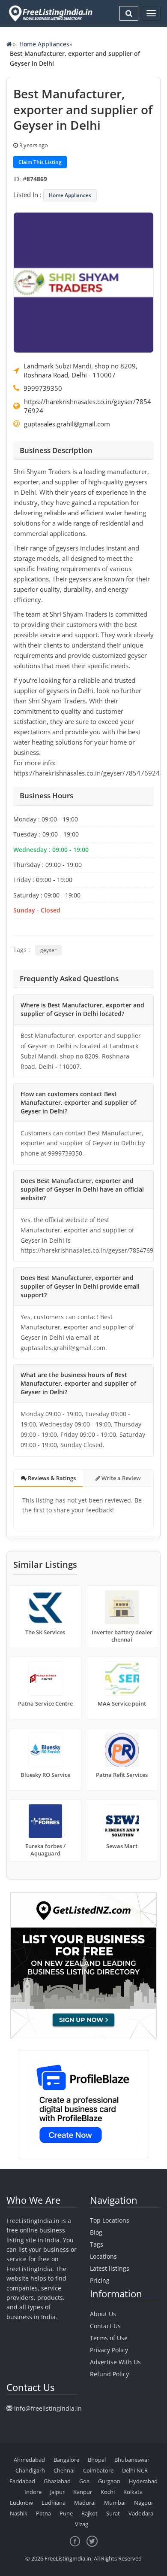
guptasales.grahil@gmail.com (67, 424)
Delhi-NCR (135, 2470)
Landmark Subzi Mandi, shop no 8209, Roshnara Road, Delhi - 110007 (81, 370)
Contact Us (105, 2326)
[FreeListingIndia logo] (51, 13)
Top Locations (110, 2220)
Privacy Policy (109, 2350)
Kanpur (83, 2492)
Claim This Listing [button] (40, 162)
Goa (84, 2481)
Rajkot (89, 2513)
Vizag (82, 2524)
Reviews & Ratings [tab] (51, 1478)
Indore (33, 2492)
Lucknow (21, 2503)
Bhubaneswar (132, 2460)
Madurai (85, 2503)
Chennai (64, 2470)
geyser (48, 950)
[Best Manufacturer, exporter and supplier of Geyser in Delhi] (83, 282)
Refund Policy (109, 2374)
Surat (113, 2513)
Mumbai (115, 2503)
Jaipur (57, 2492)
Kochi (108, 2492)
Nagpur (144, 2503)
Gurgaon (109, 2481)
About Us (103, 2314)
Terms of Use (109, 2338)
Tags (97, 2244)
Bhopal (97, 2460)
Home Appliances (44, 44)
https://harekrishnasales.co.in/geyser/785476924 (88, 406)
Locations (103, 2256)
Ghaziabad (57, 2481)
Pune (66, 2513)
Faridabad (22, 2481)
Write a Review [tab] (121, 1478)
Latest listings (110, 2268)
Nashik (19, 2513)
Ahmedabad (29, 2460)
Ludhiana (54, 2503)
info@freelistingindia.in (48, 2408)
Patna (43, 2513)
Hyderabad (143, 2481)
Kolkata (133, 2492)
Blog (96, 2232)
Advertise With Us (115, 2362)
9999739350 (43, 388)
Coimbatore (98, 2470)
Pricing (100, 2280)
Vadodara (141, 2513)
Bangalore (66, 2460)
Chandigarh (30, 2470)
